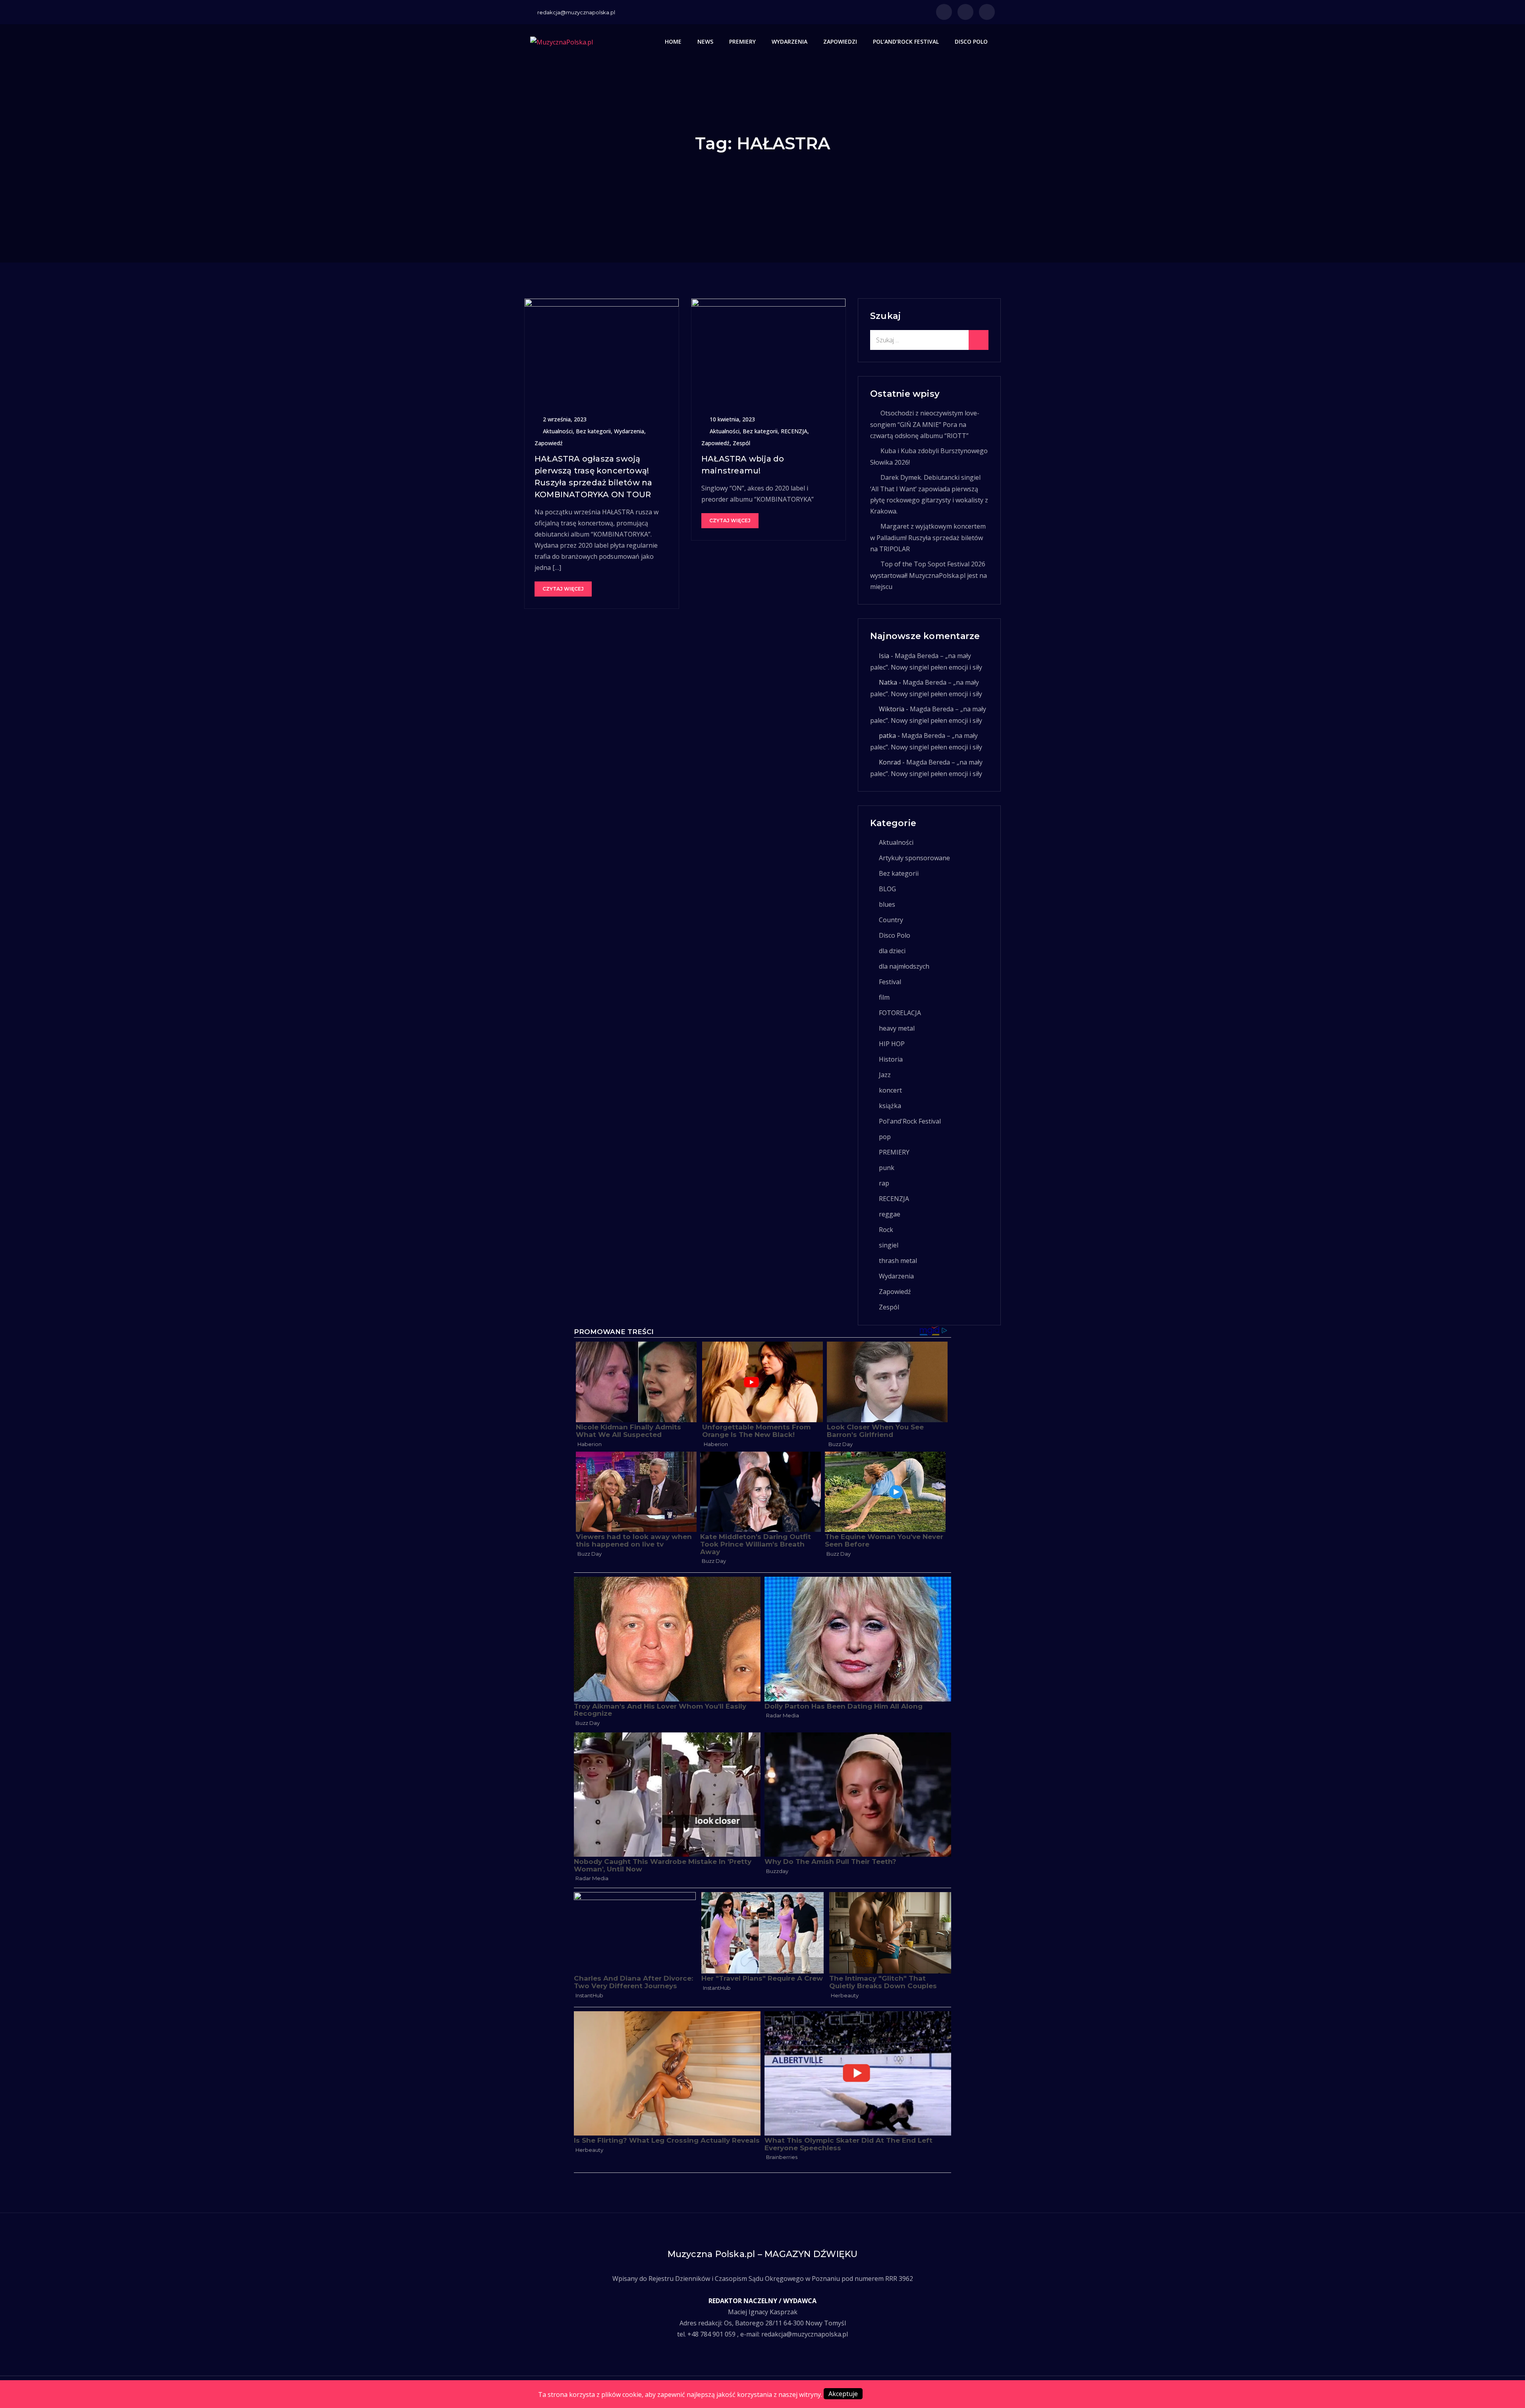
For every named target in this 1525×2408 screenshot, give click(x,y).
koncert (890, 1090)
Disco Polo (895, 935)
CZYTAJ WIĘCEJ (563, 589)
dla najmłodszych (904, 966)
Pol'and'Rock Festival (910, 1121)
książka (890, 1106)
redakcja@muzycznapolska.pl (576, 12)
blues (887, 904)
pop (885, 1137)
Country (891, 920)
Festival (890, 982)
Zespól (741, 443)
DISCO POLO (971, 42)
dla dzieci (892, 951)
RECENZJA (794, 431)
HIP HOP (892, 1044)
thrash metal (898, 1261)
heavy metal (897, 1028)
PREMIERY (742, 42)
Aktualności (558, 431)
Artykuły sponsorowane (914, 858)
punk (887, 1168)
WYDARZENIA (790, 42)
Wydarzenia (629, 431)
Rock (886, 1230)
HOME (673, 42)
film (884, 997)
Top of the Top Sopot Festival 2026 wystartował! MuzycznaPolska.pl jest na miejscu (929, 575)
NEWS (705, 42)
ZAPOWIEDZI (840, 42)
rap (884, 1183)
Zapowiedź (549, 443)
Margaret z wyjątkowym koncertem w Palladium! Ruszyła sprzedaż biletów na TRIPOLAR (928, 538)
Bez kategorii (593, 431)
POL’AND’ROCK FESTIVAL (906, 42)
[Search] (979, 340)
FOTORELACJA (900, 1013)
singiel (889, 1245)
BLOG (887, 889)
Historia (891, 1059)
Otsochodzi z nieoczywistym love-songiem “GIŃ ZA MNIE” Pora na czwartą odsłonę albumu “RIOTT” (925, 424)
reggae (890, 1214)
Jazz (885, 1075)
